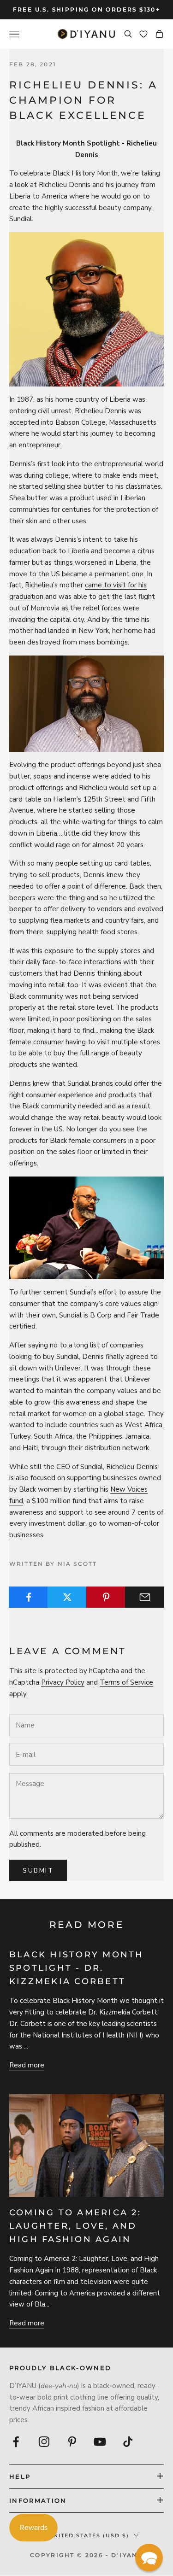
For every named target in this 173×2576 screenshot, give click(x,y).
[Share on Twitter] (67, 1597)
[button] (149, 2558)
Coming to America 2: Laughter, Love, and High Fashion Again (75, 2226)
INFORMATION (38, 2500)
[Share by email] (145, 1597)
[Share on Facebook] (28, 1597)
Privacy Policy (63, 1682)
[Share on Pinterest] (106, 1597)
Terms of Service (126, 1682)
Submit (38, 1871)
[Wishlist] (143, 34)
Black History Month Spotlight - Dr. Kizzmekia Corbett (77, 1968)
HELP (20, 2476)
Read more (27, 2065)
